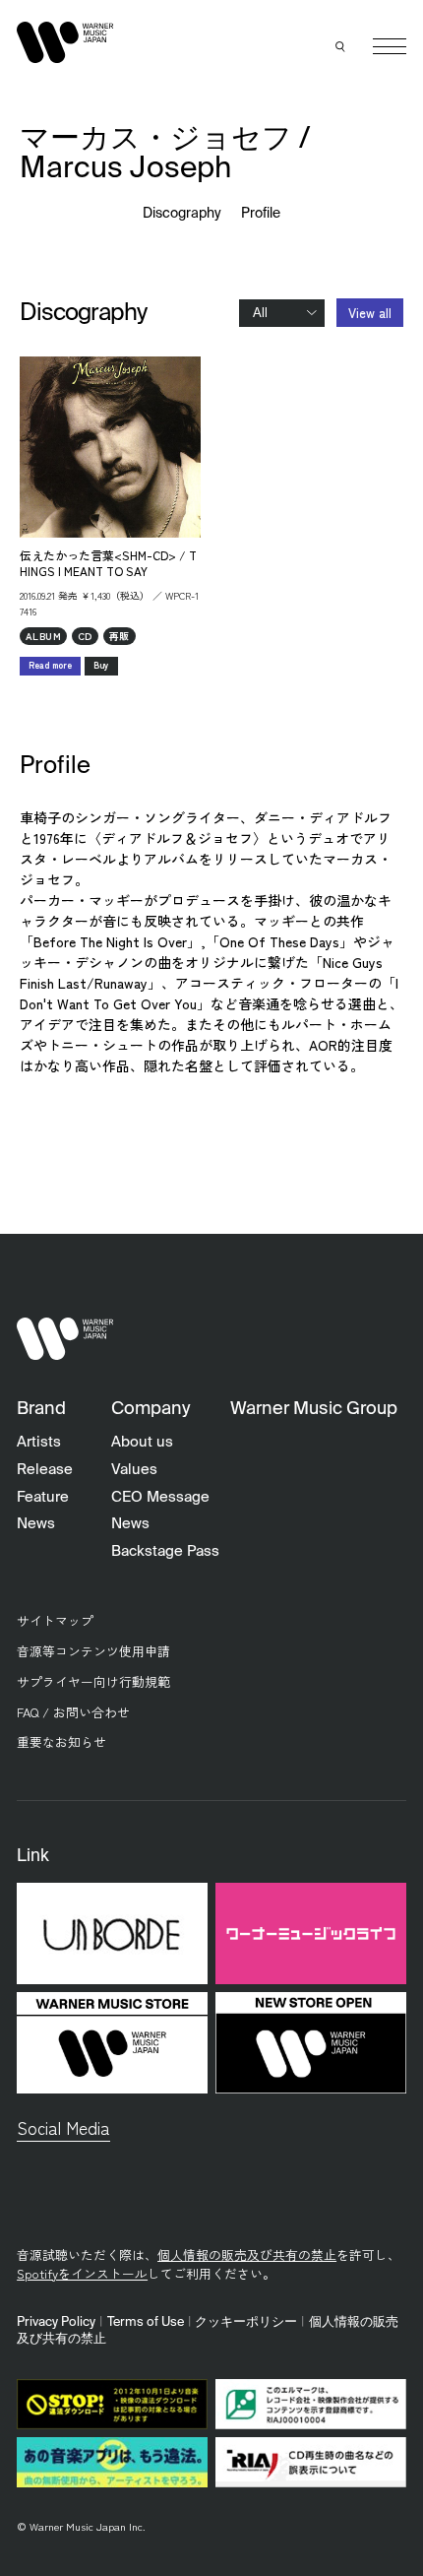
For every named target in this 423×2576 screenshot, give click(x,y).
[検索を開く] (341, 46)
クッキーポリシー (246, 2322)
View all (370, 313)
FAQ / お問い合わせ (73, 1712)
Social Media (63, 2127)
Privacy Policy (56, 2322)
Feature (43, 1497)
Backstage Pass (165, 1551)
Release (45, 1470)
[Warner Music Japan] (65, 1339)
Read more (50, 665)
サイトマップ (55, 1620)
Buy (101, 665)
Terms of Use (146, 2322)
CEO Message (160, 1497)
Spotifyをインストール (82, 2273)
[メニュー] (390, 46)
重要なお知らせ (61, 1741)
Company (151, 1409)
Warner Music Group (314, 1409)
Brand (41, 1409)
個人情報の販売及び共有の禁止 (247, 2254)
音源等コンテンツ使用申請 (93, 1651)
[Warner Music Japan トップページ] (65, 42)
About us (142, 1442)
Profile (261, 214)
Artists (39, 1442)
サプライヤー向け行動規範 (93, 1681)
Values (134, 1470)
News (36, 1524)
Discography (182, 214)
